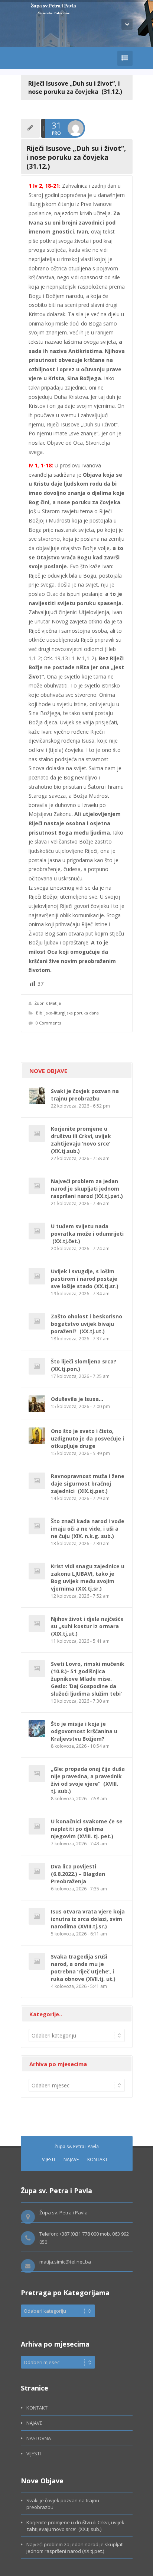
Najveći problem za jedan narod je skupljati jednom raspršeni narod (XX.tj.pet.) (87, 1189)
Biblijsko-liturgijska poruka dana (67, 1013)
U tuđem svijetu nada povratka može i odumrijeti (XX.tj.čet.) (87, 1234)
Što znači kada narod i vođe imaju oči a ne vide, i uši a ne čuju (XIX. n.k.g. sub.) (88, 1529)
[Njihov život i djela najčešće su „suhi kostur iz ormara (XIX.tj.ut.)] (37, 1624)
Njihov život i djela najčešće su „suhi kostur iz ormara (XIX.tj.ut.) (87, 1626)
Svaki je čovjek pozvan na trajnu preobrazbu (85, 1095)
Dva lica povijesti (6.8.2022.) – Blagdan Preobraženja (78, 1874)
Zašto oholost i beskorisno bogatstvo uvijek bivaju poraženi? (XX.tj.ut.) (87, 1324)
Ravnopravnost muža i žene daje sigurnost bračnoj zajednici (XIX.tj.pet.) (88, 1484)
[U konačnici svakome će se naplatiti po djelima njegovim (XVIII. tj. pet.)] (37, 1826)
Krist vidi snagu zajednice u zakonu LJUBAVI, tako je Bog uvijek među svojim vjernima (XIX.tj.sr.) (88, 1577)
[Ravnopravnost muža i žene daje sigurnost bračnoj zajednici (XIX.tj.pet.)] (37, 1481)
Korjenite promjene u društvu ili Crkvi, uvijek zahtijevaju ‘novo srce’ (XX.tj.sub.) (81, 1140)
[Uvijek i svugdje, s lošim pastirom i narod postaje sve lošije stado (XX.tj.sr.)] (37, 1276)
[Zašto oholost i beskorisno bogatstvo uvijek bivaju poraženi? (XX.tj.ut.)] (37, 1321)
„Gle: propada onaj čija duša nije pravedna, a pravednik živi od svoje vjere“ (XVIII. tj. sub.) (88, 1780)
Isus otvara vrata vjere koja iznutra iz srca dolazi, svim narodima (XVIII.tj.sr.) (88, 1919)
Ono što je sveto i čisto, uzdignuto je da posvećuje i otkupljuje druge (87, 1438)
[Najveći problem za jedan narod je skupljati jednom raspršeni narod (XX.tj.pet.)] (37, 1186)
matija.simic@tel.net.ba (65, 2262)
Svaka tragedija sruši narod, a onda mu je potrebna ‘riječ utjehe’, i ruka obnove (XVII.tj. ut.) (83, 1968)
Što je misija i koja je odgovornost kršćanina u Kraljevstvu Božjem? (84, 1731)
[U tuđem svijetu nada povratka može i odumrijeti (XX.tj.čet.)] (37, 1231)
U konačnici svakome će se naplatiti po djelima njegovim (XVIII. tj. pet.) (87, 1829)
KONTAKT (97, 2159)
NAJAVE (71, 2159)
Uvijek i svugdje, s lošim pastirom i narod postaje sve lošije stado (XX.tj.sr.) (85, 1279)
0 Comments (48, 1023)
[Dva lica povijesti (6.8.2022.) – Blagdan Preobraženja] (37, 1871)
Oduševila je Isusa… (77, 1399)
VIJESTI (48, 2159)
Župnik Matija (48, 1003)
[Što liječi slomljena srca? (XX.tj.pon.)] (37, 1366)
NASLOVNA (39, 2438)
